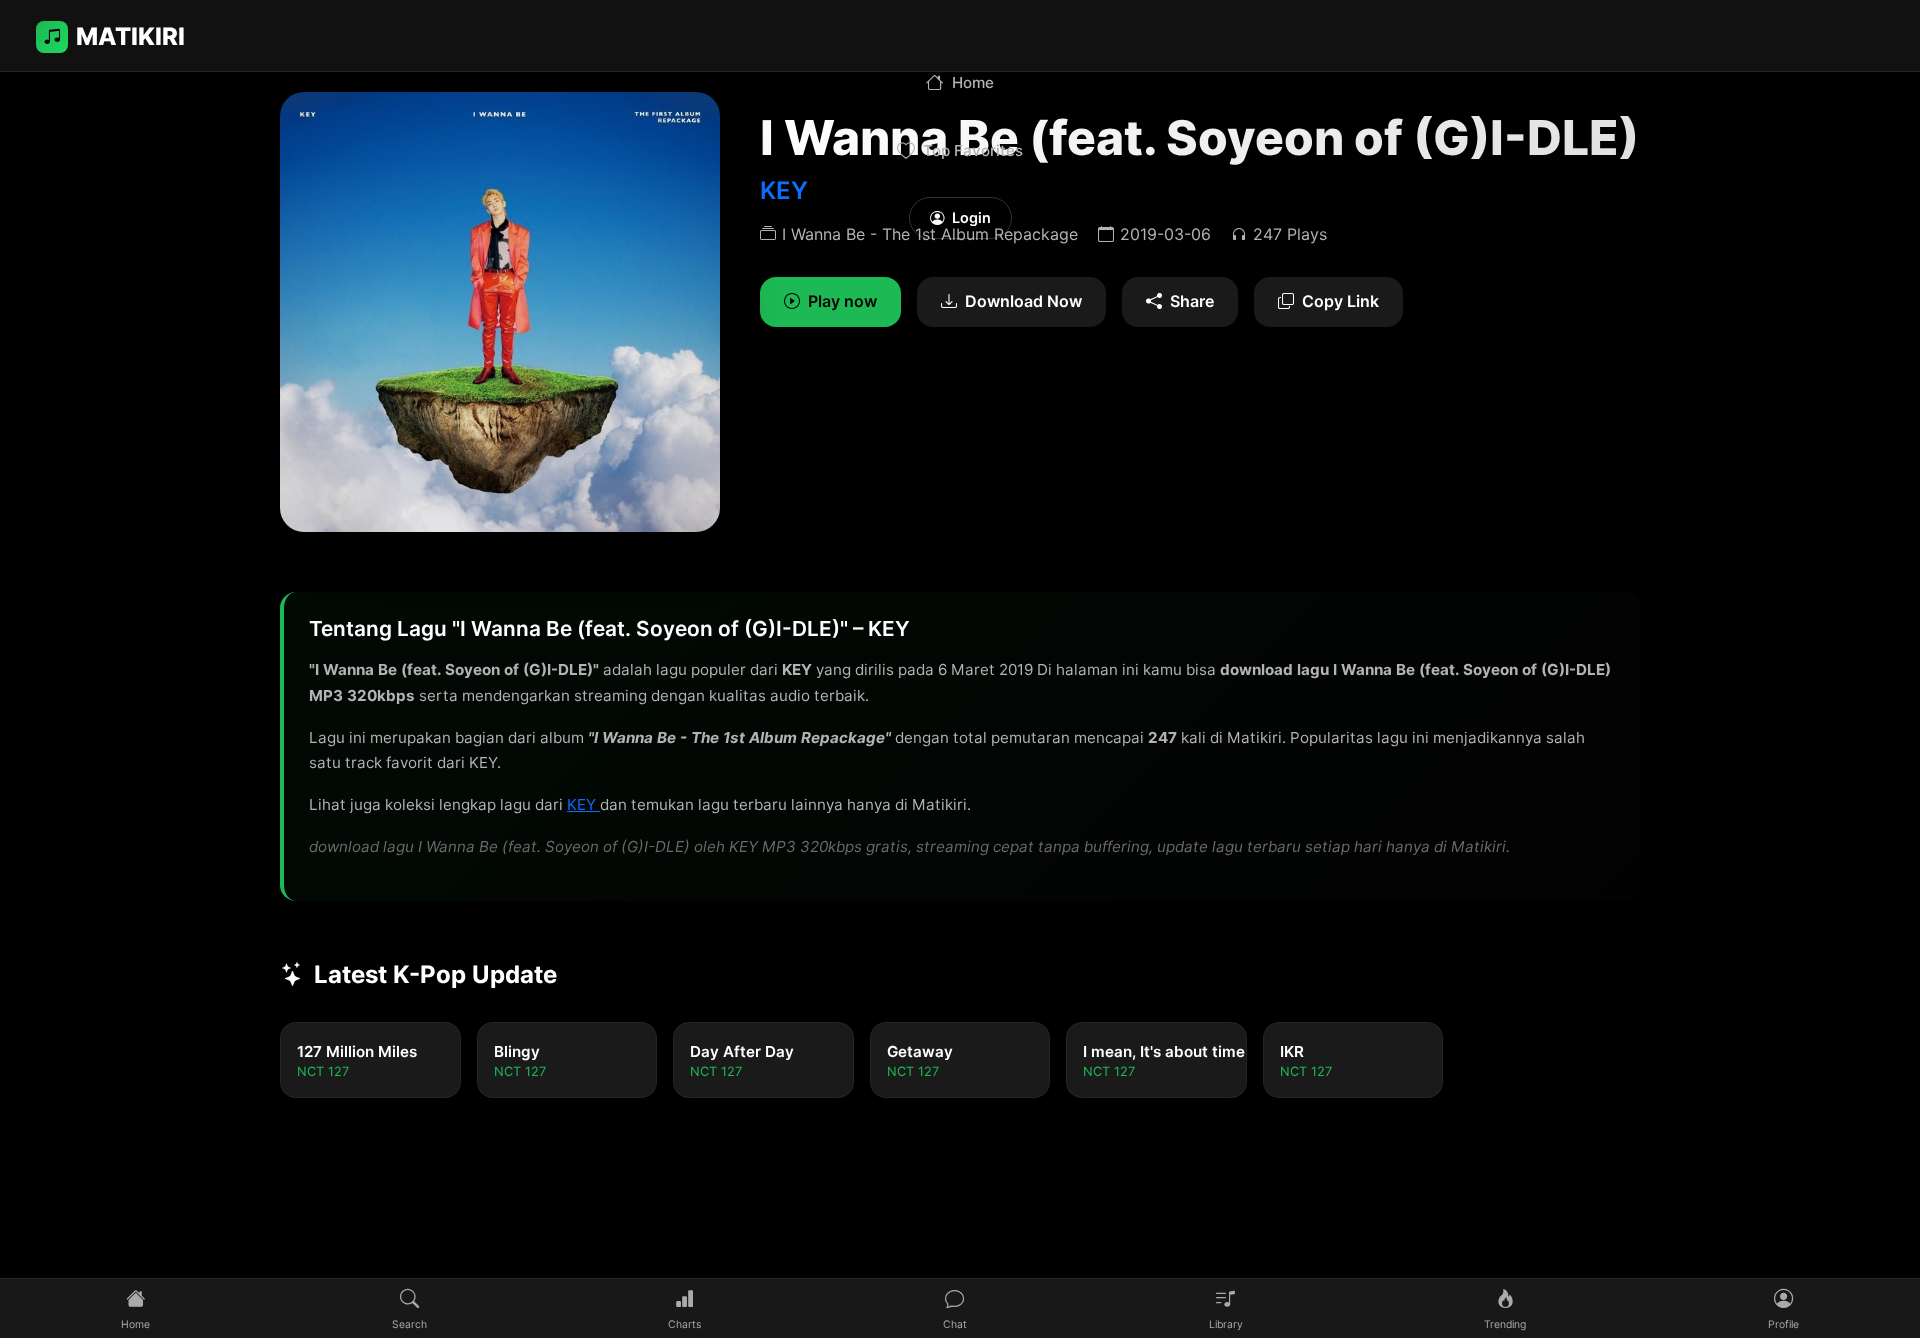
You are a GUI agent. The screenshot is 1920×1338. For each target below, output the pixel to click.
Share (1192, 301)
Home (973, 82)
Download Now (1023, 301)
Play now (842, 301)
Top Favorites (973, 150)
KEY (583, 804)
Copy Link (1340, 301)
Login (971, 217)
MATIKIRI (130, 36)
